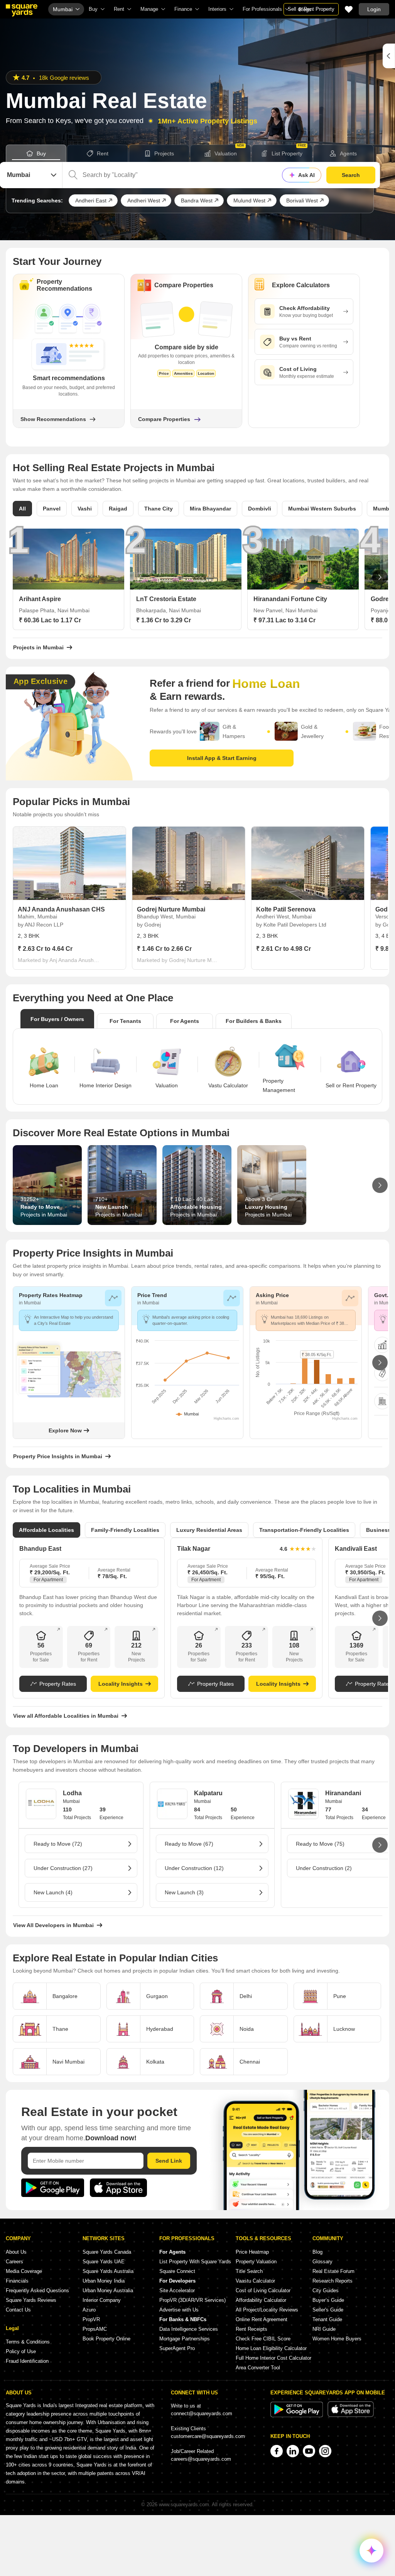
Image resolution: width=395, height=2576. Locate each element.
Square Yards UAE (104, 2262)
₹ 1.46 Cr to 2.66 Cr (164, 949)
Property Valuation (256, 2262)
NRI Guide (324, 2329)
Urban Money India (104, 2281)
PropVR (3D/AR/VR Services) (192, 2300)
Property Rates (58, 1684)
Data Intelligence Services (189, 2329)
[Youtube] (309, 2451)
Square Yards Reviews (31, 2300)
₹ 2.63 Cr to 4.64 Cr (45, 949)
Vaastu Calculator (255, 2281)
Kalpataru (208, 1793)
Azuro (89, 2310)
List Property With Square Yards (195, 2262)
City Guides (326, 2290)
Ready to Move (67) (189, 1844)
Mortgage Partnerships (185, 2339)
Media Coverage (24, 2271)
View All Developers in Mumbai (53, 1925)
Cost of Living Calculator (263, 2290)
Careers (14, 2262)
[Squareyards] (22, 10)
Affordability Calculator (261, 2300)
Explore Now (65, 1430)
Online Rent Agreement (262, 2319)
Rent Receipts (252, 2329)
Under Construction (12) (194, 1868)
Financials (17, 2281)
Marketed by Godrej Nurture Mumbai (178, 960)
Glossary (322, 2262)
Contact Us (18, 2310)
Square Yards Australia (108, 2271)
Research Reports (333, 2281)
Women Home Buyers (337, 2339)
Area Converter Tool (258, 2368)
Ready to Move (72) (58, 1844)
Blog (317, 2252)
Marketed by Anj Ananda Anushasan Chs (59, 960)
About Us (16, 2252)
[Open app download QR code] (389, 56)
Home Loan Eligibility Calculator (271, 2348)
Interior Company (102, 2300)
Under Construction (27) (63, 1868)
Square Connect (177, 2271)
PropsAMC (95, 2329)
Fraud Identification (27, 2361)
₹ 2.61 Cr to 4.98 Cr (284, 949)
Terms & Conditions (28, 2342)
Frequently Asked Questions (37, 2290)
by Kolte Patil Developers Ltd (291, 925)
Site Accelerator (177, 2290)
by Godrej (149, 925)
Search (351, 175)
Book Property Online (106, 2339)
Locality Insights (121, 1684)
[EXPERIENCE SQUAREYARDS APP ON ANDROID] (297, 2415)
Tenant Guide (327, 2319)
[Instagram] (325, 2451)
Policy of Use (21, 2351)
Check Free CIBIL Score (263, 2339)
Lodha (72, 1793)
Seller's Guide (328, 2310)
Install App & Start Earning (222, 758)
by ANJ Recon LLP (41, 925)
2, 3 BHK (29, 936)
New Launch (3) (184, 1892)
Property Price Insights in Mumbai (58, 1456)
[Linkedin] (293, 2451)
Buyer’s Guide (328, 2300)
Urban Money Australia (108, 2290)
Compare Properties (164, 419)
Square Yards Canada (107, 2252)
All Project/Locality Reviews (267, 2310)
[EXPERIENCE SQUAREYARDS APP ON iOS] (351, 2415)
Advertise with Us (179, 2310)
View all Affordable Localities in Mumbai (66, 1716)
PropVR (91, 2319)
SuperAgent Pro (177, 2348)
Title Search (249, 2271)
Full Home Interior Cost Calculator (273, 2358)
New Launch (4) (53, 1892)
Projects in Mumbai (38, 647)
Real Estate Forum (333, 2271)
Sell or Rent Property (311, 9)
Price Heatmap (252, 2252)
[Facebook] (277, 2451)
